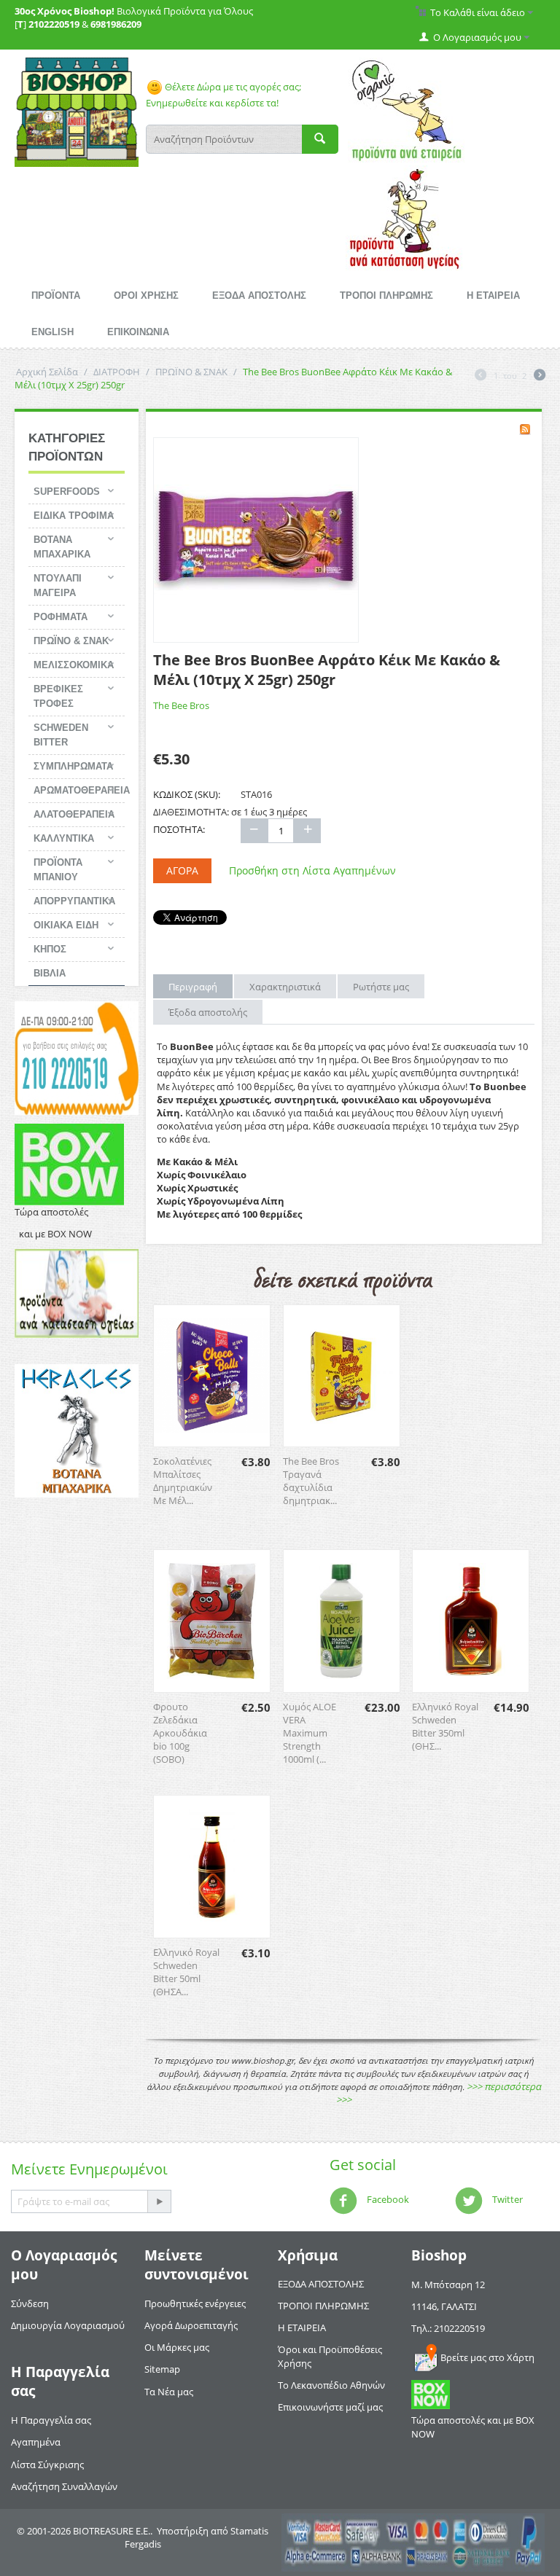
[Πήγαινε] (159, 2201)
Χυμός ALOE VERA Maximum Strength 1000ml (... (310, 1733)
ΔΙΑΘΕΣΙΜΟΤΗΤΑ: (191, 812)
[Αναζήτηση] (320, 139)
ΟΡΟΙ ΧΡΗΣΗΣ (146, 295)
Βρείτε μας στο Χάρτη (487, 2357)
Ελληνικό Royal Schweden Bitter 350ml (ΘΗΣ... (445, 1726)
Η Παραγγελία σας (51, 2420)
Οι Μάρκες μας (177, 2347)
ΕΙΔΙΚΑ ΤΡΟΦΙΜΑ (74, 516)
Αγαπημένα (36, 2442)
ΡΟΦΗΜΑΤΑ (61, 617)
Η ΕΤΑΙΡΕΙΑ (493, 295)
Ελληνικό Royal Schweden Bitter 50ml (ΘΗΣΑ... (186, 1972)
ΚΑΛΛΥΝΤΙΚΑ (64, 838)
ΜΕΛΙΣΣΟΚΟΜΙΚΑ (74, 665)
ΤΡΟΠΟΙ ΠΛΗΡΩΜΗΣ (386, 295)
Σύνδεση (30, 2303)
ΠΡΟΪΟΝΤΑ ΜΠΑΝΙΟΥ (58, 870)
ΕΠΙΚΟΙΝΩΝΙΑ (138, 332)
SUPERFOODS (67, 492)
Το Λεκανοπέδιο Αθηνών (331, 2385)
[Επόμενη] (540, 376)
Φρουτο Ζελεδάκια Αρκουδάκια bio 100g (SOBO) (180, 1733)
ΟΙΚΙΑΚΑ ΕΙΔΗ (66, 925)
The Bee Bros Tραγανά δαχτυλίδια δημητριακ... (311, 1481)
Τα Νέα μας (169, 2392)
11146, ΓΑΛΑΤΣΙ (444, 2306)
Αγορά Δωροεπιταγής (191, 2325)
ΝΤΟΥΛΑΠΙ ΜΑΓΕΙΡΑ (58, 586)
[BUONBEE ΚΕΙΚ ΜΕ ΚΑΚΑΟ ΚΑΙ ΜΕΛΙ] (256, 540)
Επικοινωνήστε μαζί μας (330, 2407)
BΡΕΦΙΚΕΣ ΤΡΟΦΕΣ (58, 696)
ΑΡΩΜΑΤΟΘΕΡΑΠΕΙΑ (79, 790)
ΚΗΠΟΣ (50, 949)
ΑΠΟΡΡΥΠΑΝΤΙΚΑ (74, 901)
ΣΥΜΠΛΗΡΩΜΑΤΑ (73, 766)
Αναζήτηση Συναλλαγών (64, 2486)
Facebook (387, 2199)
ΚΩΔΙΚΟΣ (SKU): (187, 794)
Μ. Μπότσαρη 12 (448, 2285)
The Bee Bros (181, 705)
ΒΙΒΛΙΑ (50, 973)
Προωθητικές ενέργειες (195, 2303)
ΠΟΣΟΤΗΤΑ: (179, 829)
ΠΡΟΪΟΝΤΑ (56, 295)
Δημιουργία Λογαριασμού (68, 2325)
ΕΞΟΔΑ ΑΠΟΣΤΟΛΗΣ (259, 295)
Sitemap (162, 2369)
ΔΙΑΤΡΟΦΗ (117, 372)
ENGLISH (52, 332)
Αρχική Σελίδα (47, 372)
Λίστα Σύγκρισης (47, 2465)
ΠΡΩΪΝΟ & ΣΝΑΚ (191, 372)
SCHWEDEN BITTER (61, 735)
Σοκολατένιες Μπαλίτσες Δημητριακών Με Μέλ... (183, 1481)
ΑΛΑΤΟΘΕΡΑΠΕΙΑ (74, 814)
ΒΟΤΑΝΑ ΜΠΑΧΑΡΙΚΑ (62, 547)
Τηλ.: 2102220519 (448, 2328)
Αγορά (182, 870)
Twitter (506, 2199)
